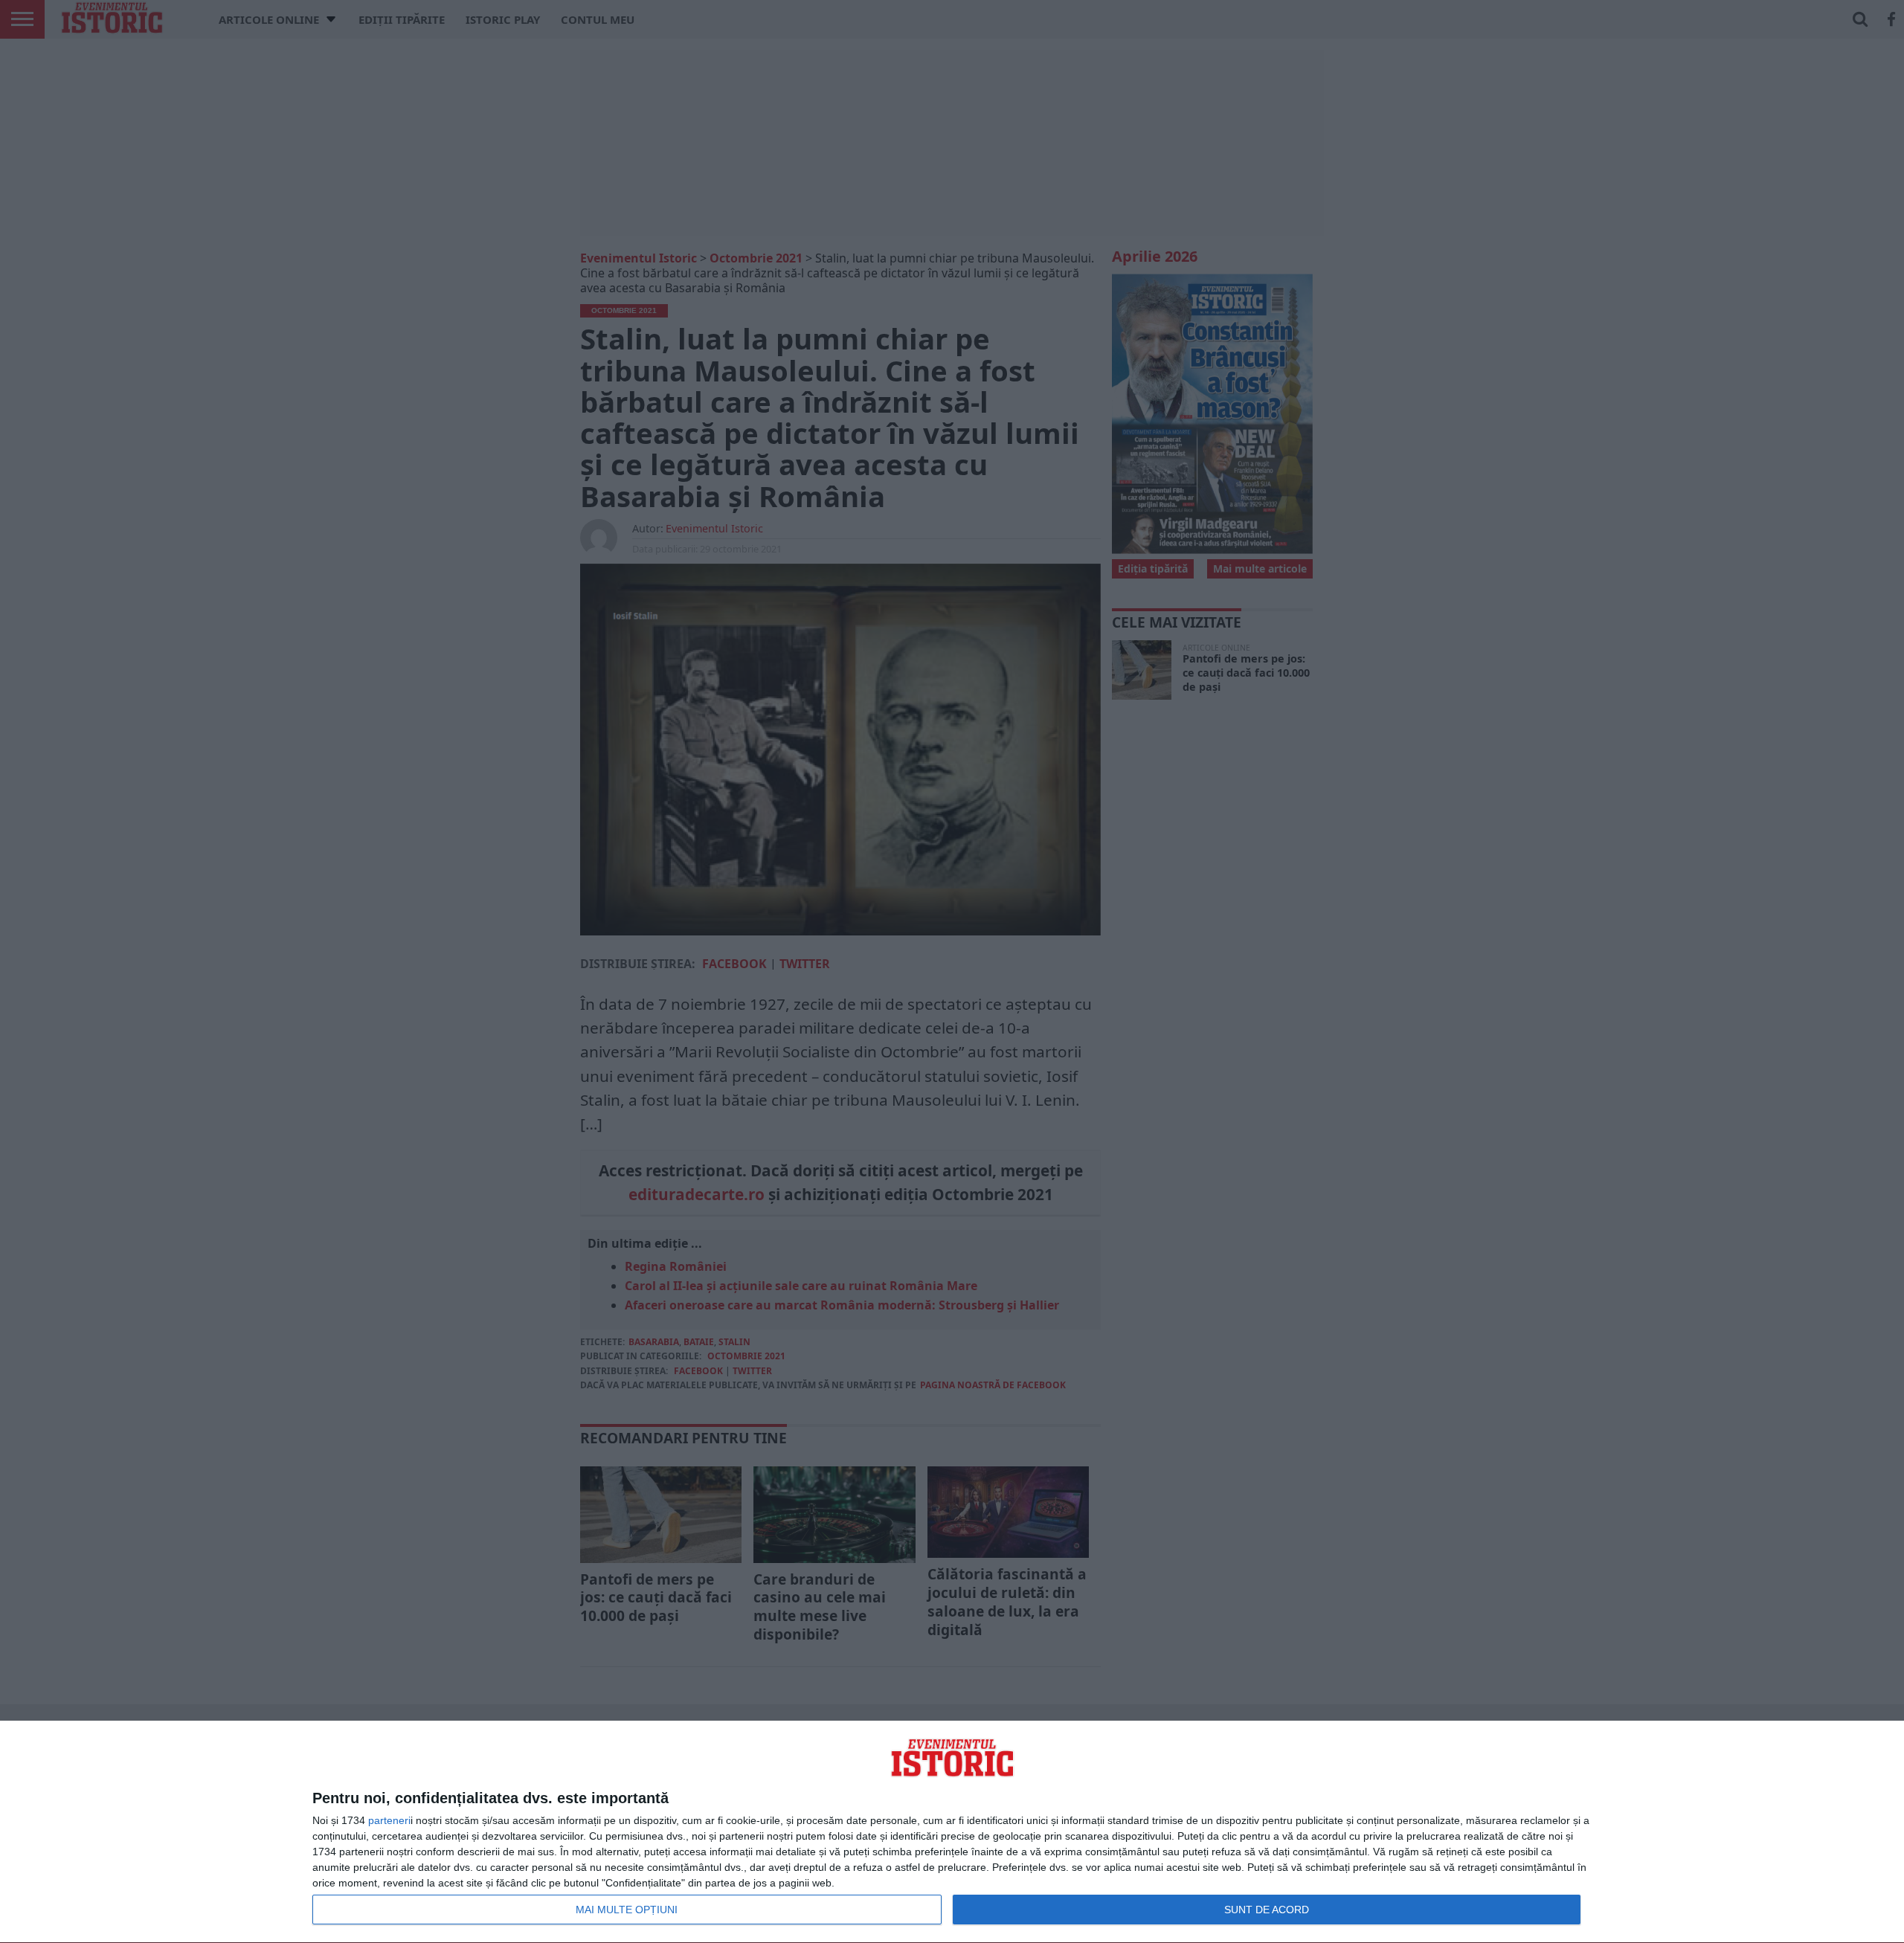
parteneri (389, 1820)
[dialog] (952, 1832)
